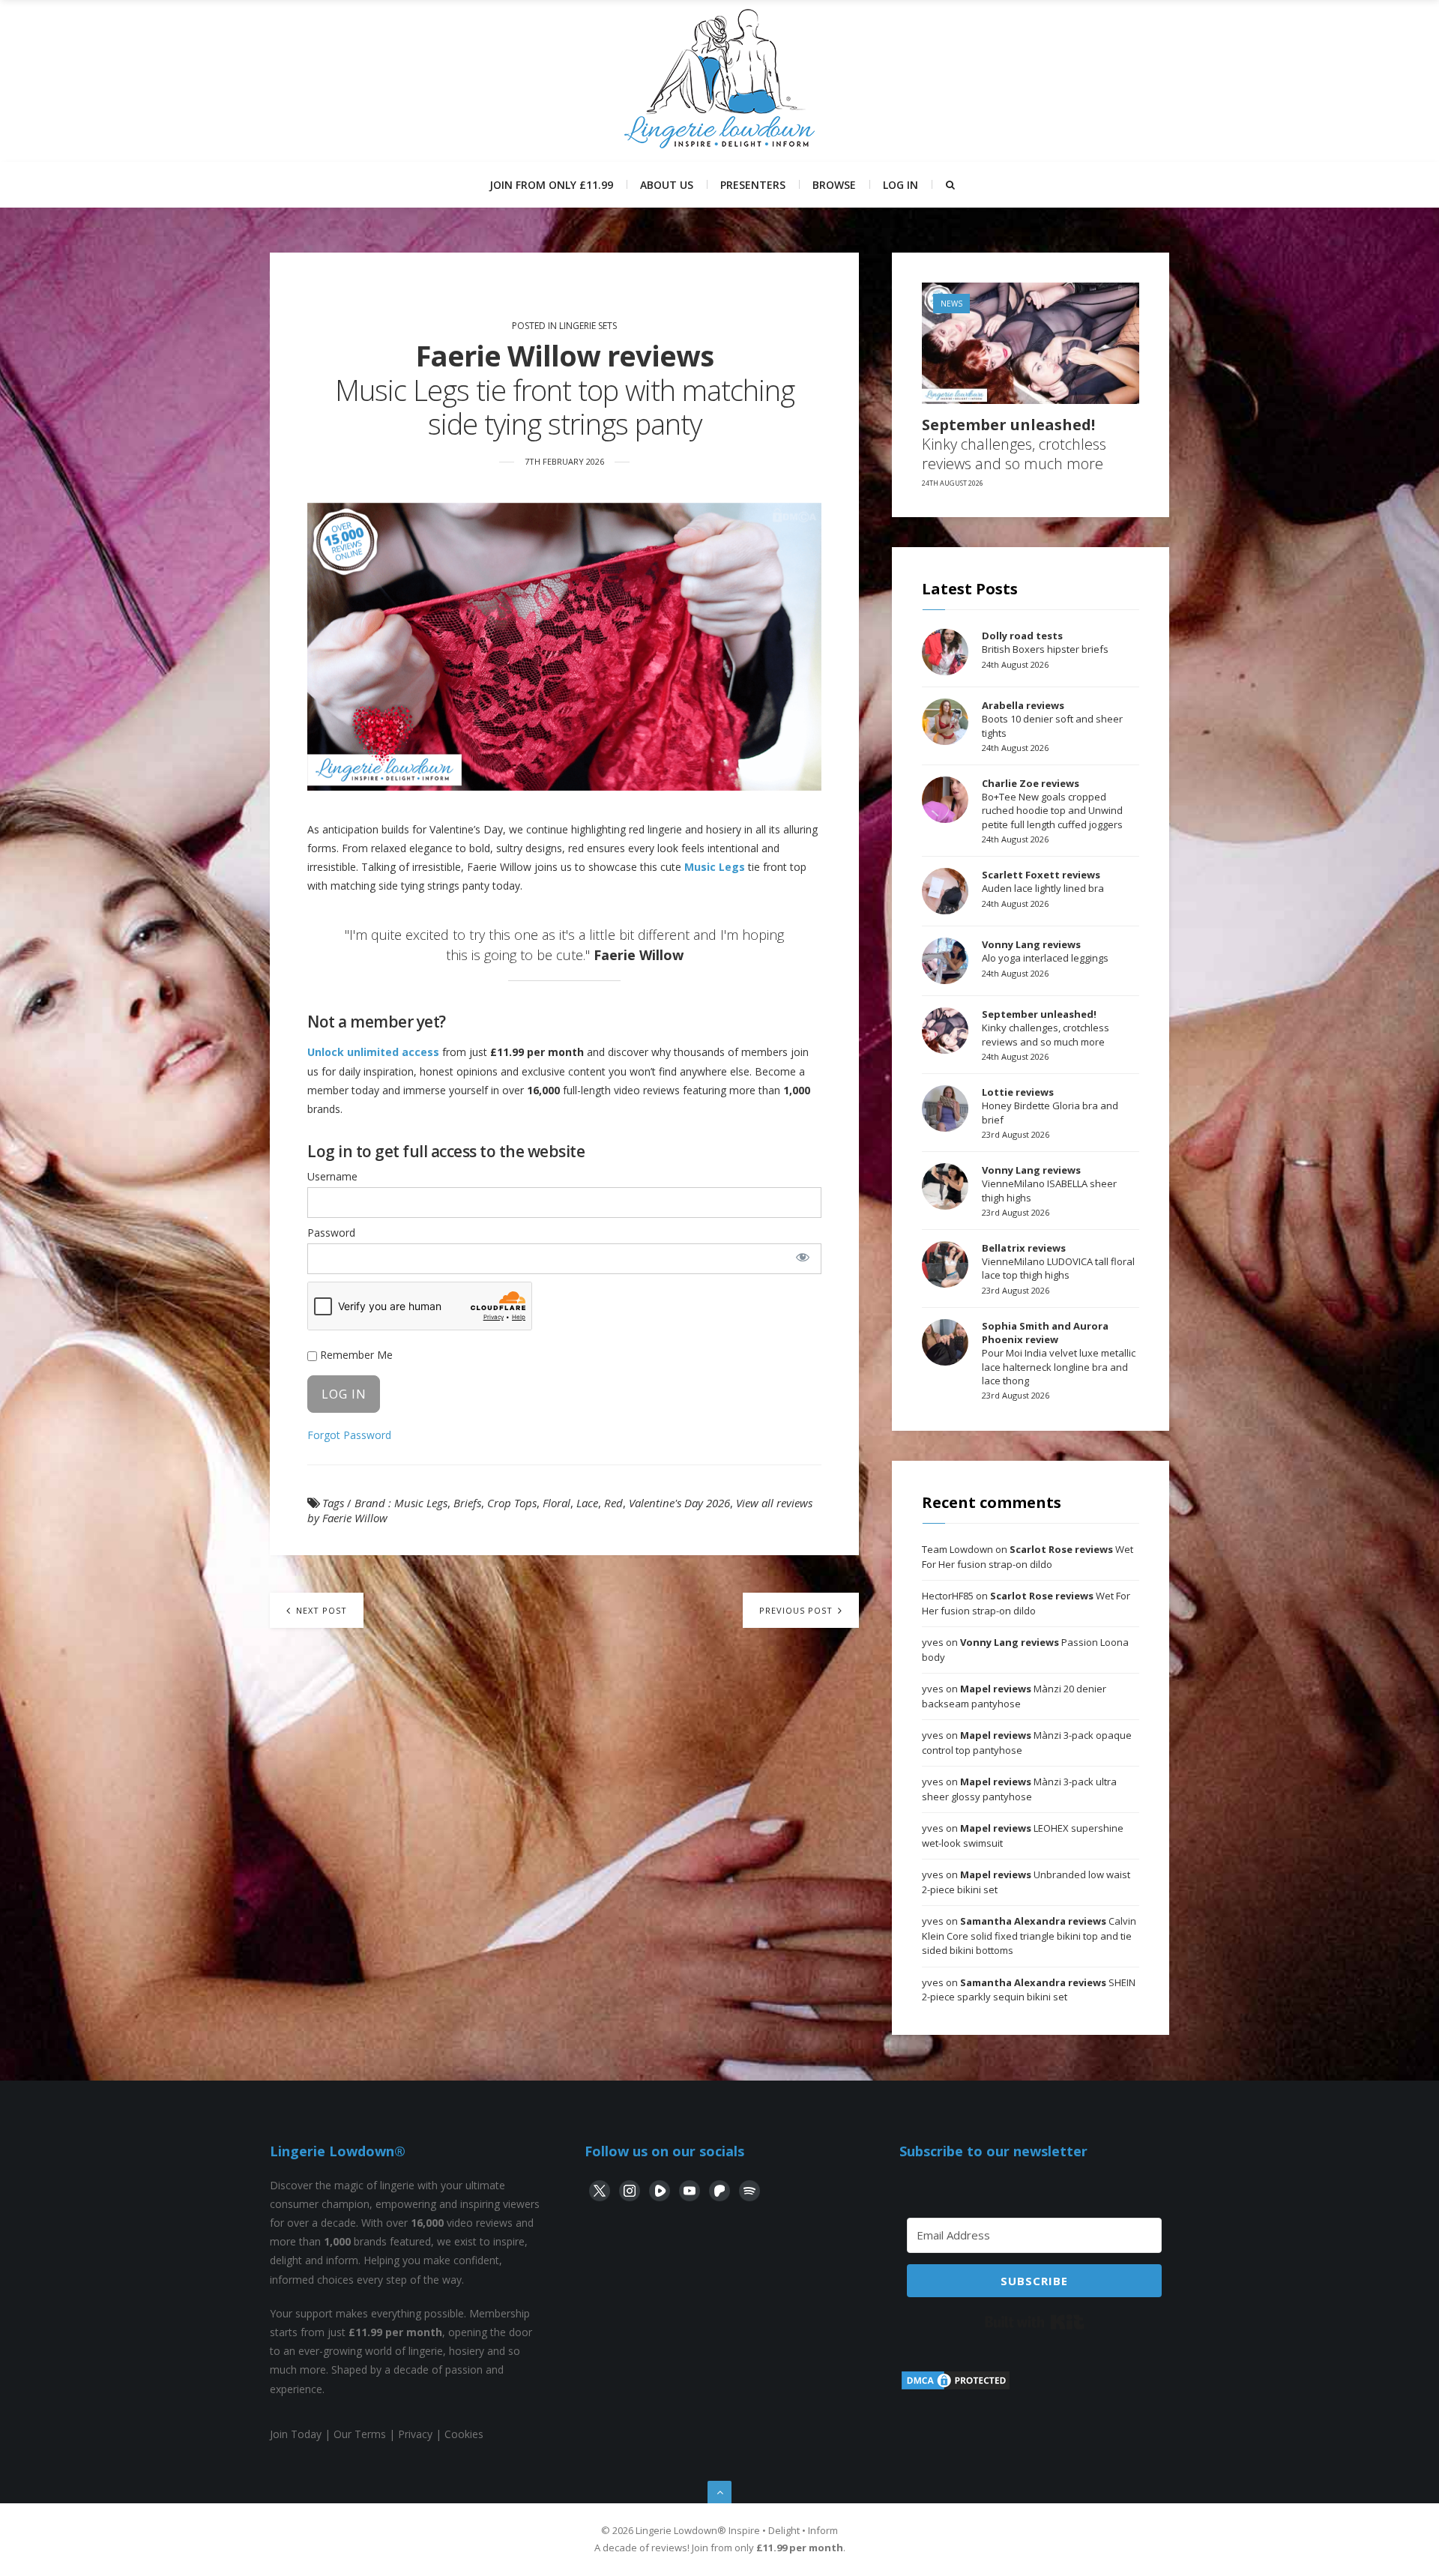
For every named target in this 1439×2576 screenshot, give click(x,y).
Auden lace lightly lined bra (1043, 881)
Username (332, 1176)
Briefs (467, 1503)
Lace (587, 1503)
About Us (667, 185)
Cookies (464, 2434)
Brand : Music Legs (401, 1503)
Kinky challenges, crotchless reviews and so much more (1014, 444)
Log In (900, 185)
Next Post (320, 1610)
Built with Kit (1035, 2322)
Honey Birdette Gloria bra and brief (1050, 1105)
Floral (556, 1503)
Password (331, 1233)
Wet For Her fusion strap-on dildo (1028, 1557)
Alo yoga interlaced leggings (1045, 951)
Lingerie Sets (588, 326)
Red (613, 1503)
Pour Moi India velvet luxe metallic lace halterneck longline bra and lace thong (1059, 1353)
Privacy (415, 2434)
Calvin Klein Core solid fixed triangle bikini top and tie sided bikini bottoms (1029, 1936)
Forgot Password (349, 1435)
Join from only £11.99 (551, 185)
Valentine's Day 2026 (679, 1503)
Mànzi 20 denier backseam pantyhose (1014, 1696)
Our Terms (360, 2434)
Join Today (296, 2434)
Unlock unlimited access (373, 1052)
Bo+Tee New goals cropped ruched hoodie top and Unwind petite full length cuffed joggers (1052, 804)
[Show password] (802, 1257)
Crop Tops (512, 1503)
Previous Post (797, 1610)
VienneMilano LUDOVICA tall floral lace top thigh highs (1058, 1261)
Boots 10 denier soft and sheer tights (1052, 719)
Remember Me (355, 1355)
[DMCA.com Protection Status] (956, 2388)
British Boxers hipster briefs (1045, 642)
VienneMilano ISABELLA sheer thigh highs (1049, 1183)
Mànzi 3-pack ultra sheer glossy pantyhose (1019, 1789)
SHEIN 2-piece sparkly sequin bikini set (1029, 1990)
